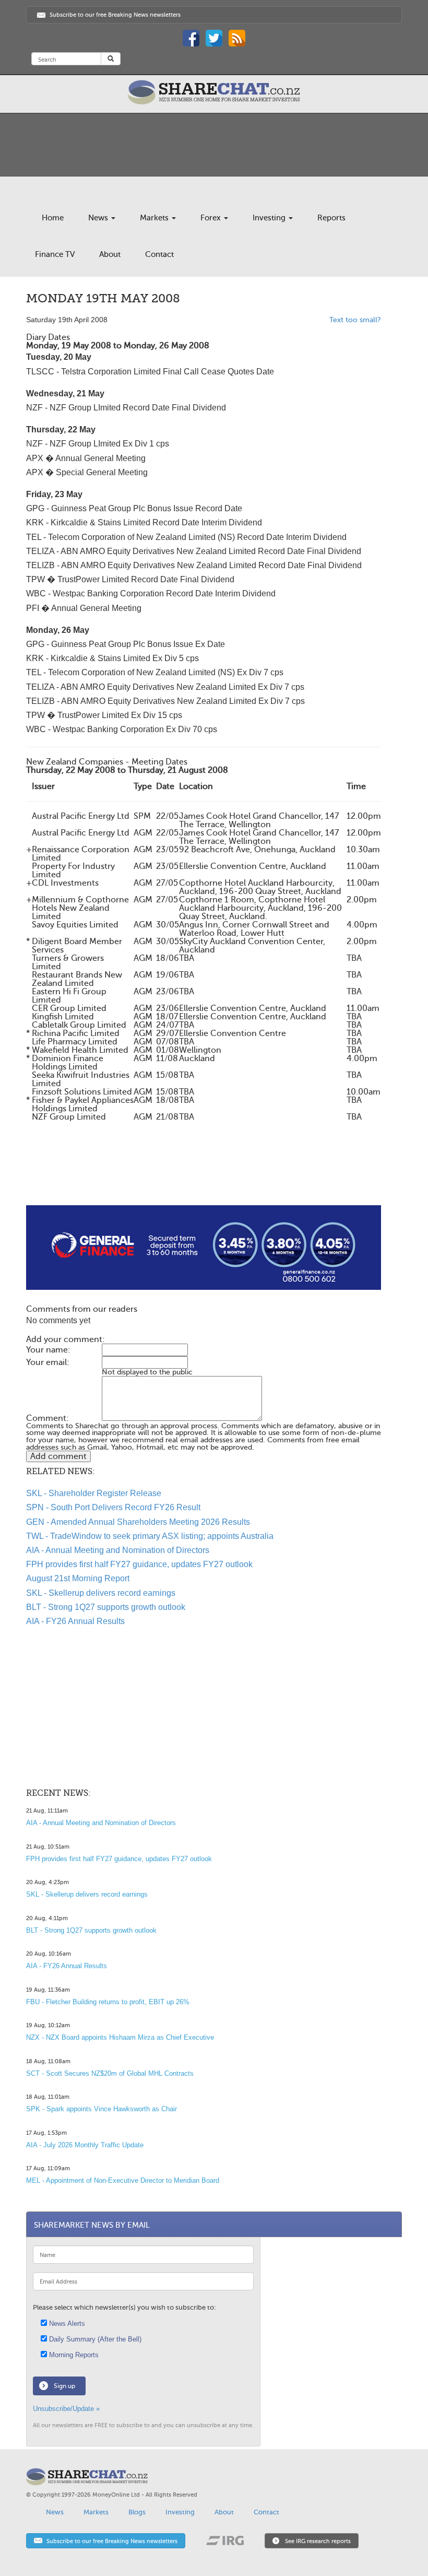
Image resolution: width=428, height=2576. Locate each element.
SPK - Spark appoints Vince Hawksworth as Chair (102, 2109)
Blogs (137, 2512)
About (110, 254)
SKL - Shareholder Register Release (94, 1493)
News (99, 218)
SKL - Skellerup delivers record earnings (101, 1593)
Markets (155, 218)
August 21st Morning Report (78, 1578)
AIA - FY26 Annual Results (75, 1621)
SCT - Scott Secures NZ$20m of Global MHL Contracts (110, 2073)
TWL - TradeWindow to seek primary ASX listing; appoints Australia (150, 1536)
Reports (331, 218)
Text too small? (355, 320)
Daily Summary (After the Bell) (94, 2339)
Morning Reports (73, 2355)
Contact (159, 254)
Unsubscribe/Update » (66, 2409)
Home (53, 218)
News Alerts (66, 2324)
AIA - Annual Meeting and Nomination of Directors (118, 1550)
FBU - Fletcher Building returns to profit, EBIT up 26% (108, 2002)
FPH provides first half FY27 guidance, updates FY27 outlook (139, 1564)
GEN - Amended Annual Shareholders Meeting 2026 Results (138, 1522)
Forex (212, 218)
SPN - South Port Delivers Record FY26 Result (113, 1507)
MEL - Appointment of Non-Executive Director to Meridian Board (123, 2180)
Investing (270, 218)
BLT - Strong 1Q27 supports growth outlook (106, 1607)
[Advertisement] (204, 1172)
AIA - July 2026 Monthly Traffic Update (85, 2145)
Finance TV (55, 254)
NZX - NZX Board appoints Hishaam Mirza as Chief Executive (120, 2037)
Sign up (64, 2386)
